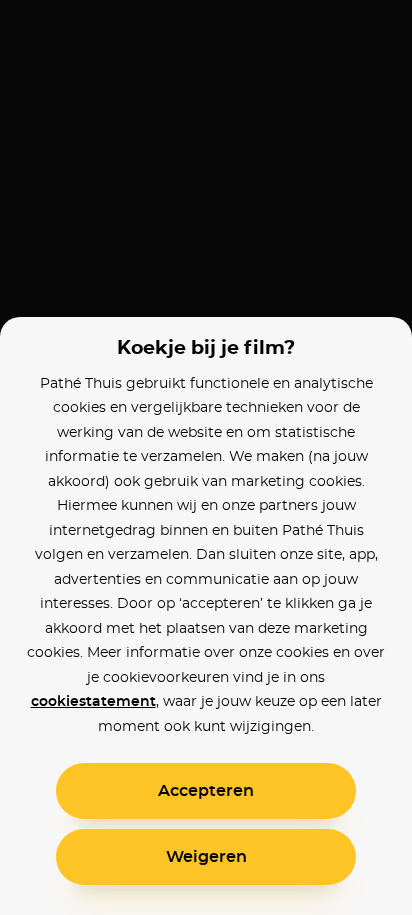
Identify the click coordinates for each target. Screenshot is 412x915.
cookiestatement (93, 702)
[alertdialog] (206, 457)
